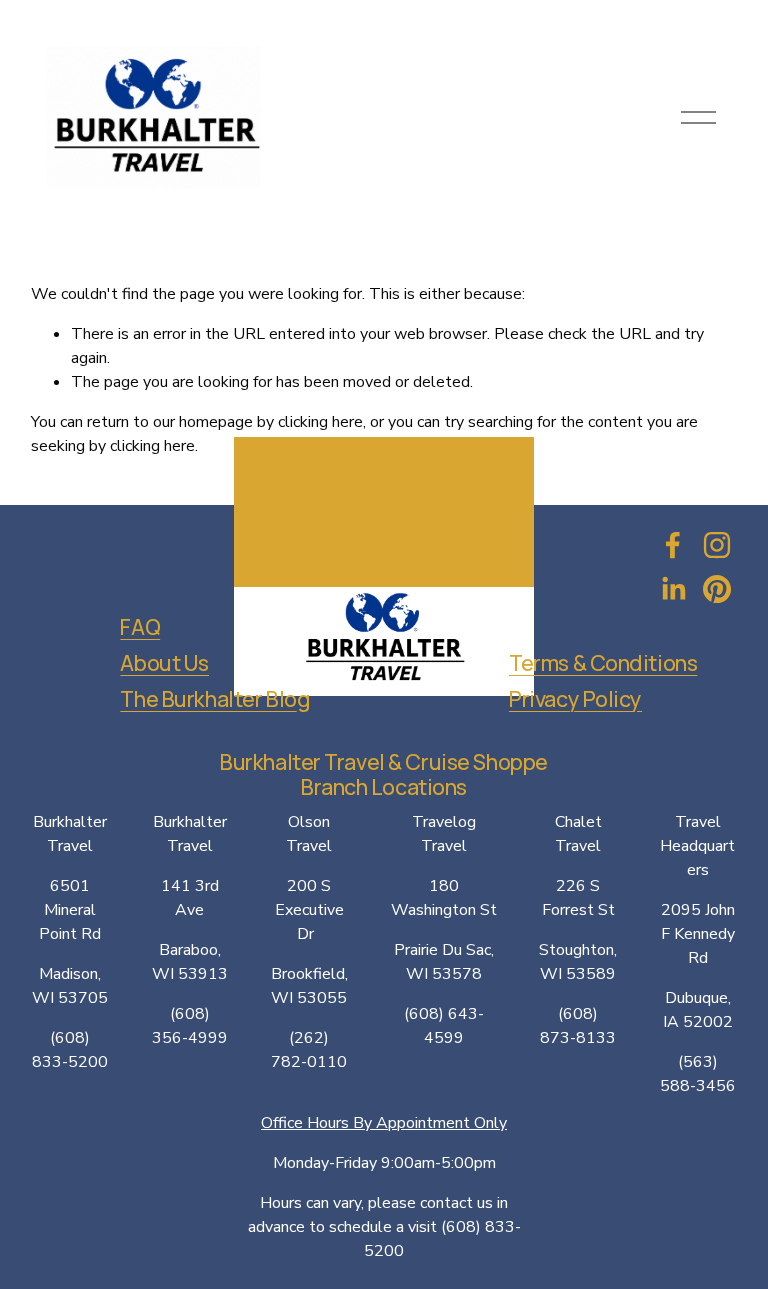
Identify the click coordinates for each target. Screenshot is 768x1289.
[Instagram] (717, 545)
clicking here (320, 422)
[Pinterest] (717, 589)
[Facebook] (673, 545)
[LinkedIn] (673, 589)
